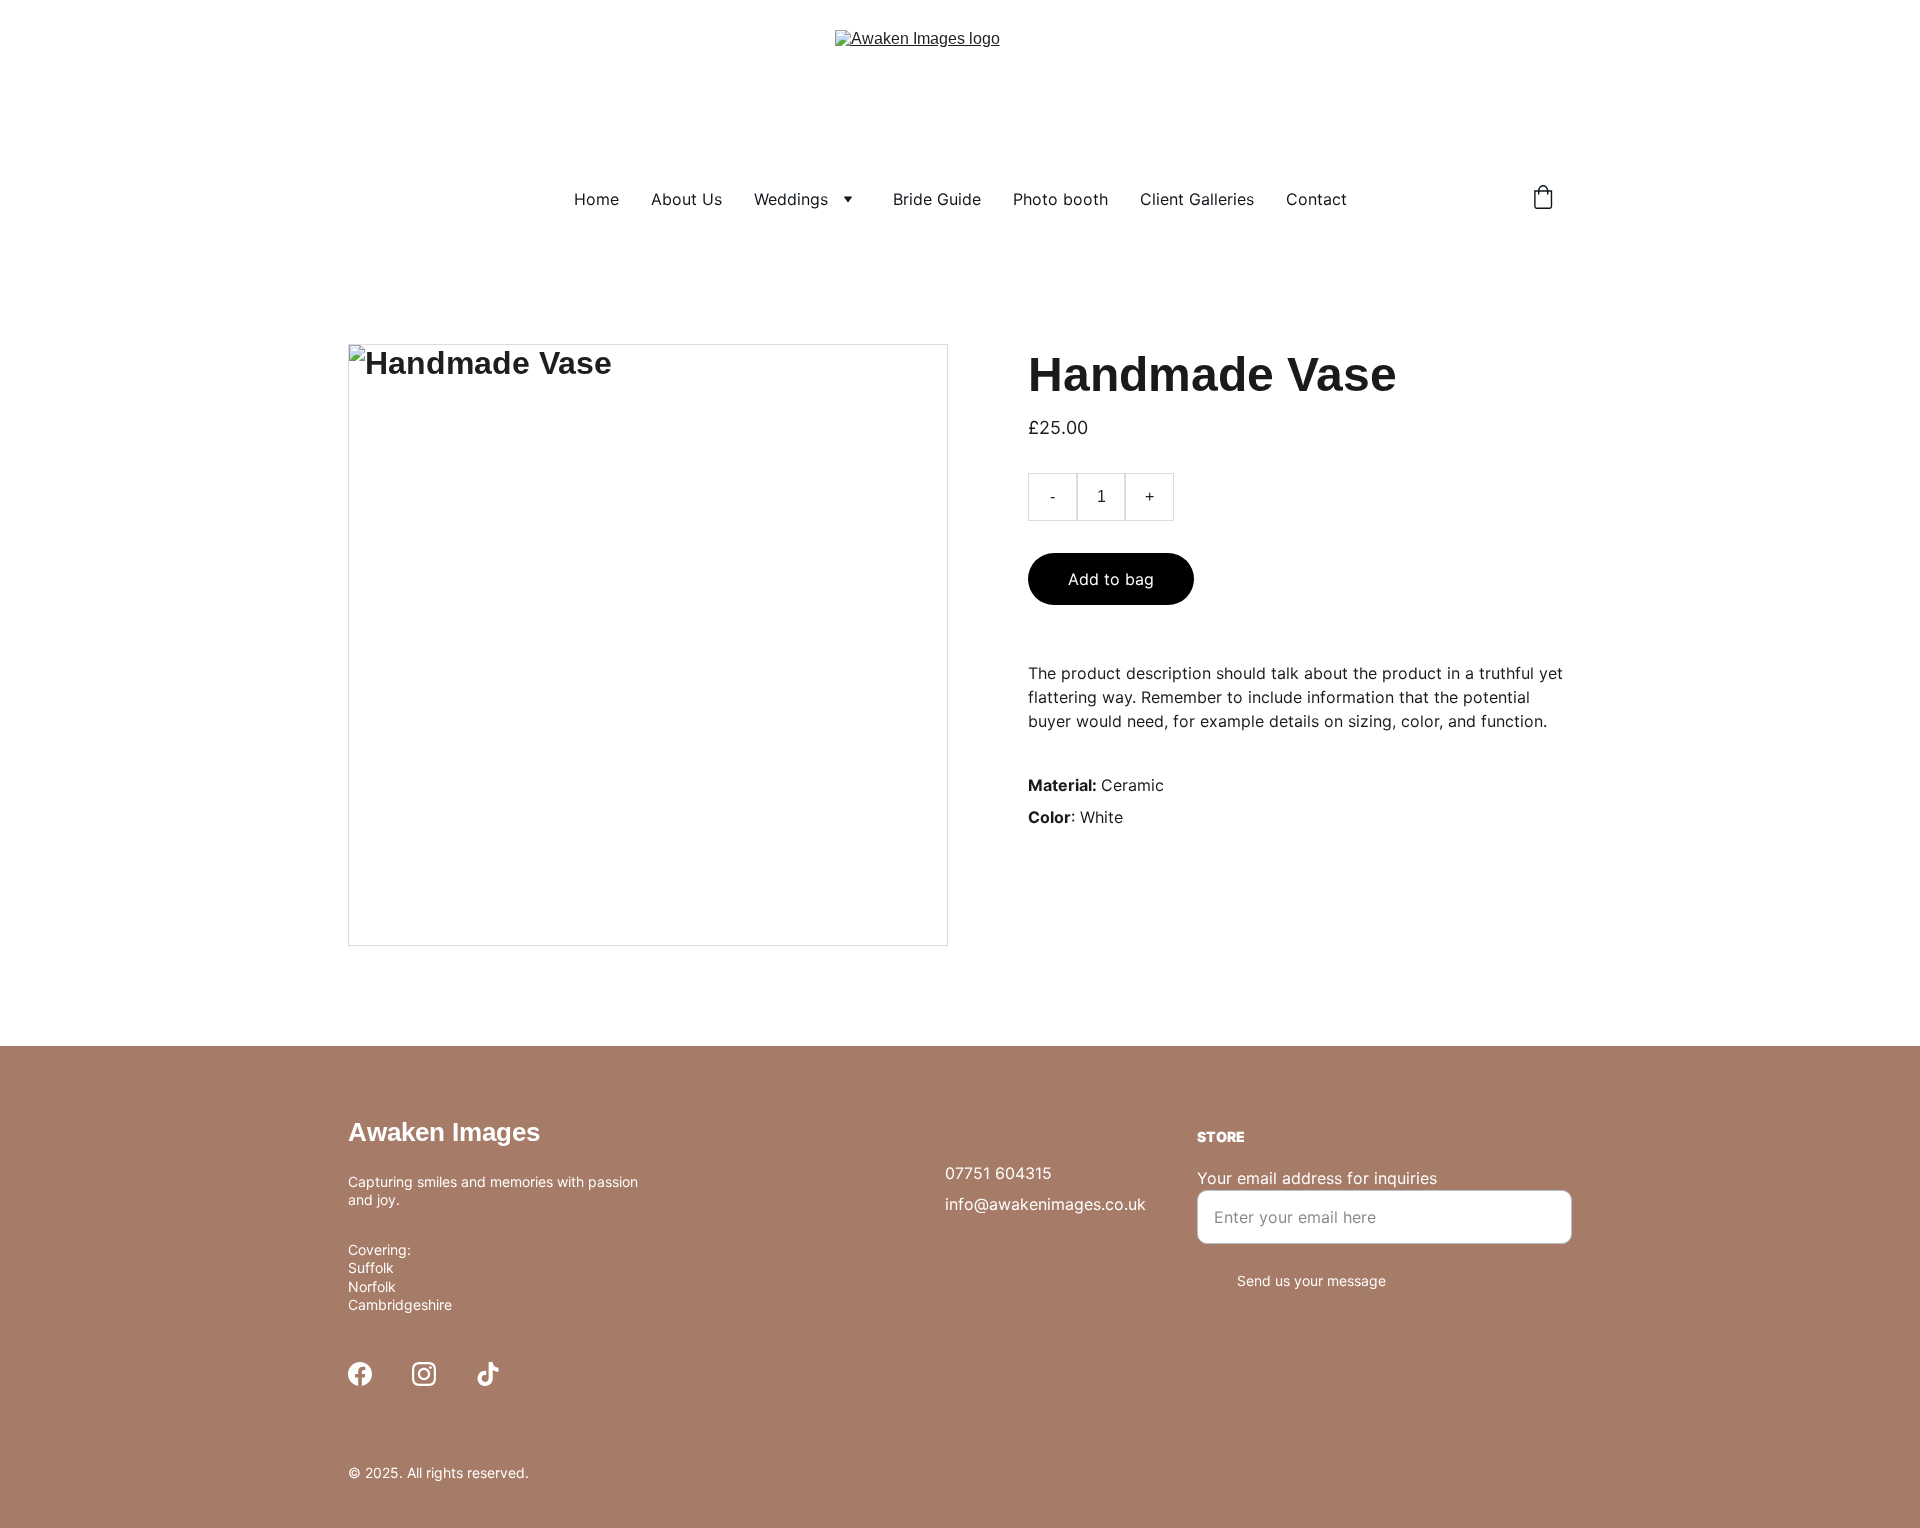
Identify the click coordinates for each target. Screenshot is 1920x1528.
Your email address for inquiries (1317, 1178)
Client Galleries (1197, 199)
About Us (686, 199)
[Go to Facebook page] (360, 1374)
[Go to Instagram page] (424, 1374)
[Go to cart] (1543, 199)
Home (596, 199)
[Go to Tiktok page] (488, 1374)
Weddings (791, 199)
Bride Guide (937, 199)
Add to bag (1111, 579)
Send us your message (1311, 1280)
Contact (1316, 199)
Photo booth (1060, 199)
